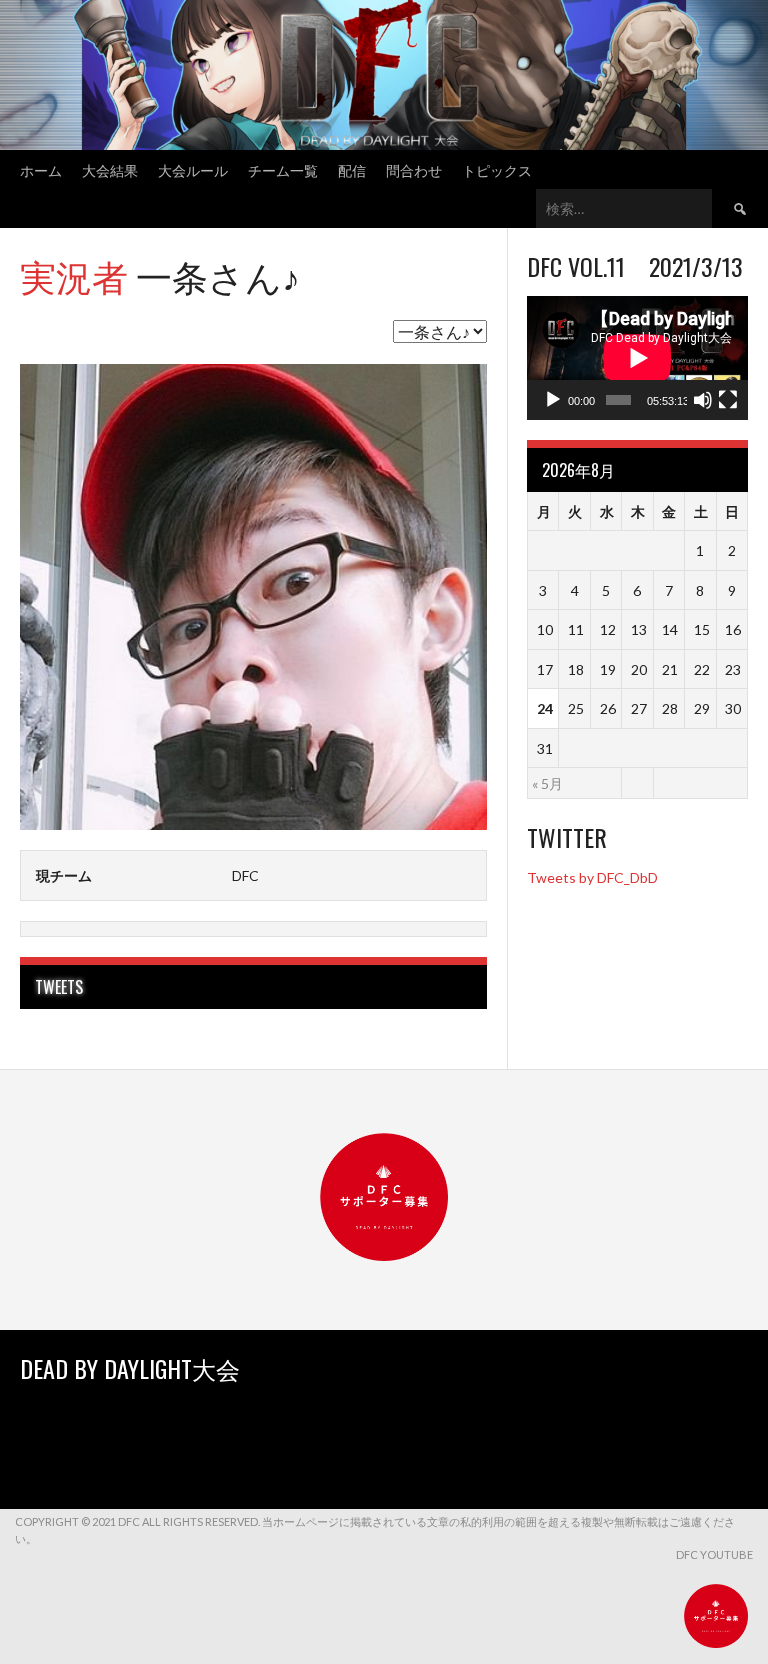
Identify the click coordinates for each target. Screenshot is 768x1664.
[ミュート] (703, 400)
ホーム (41, 169)
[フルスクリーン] (728, 400)
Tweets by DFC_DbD (592, 877)
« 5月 (547, 783)
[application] (637, 358)
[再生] (553, 400)
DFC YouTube (714, 1554)
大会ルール (193, 169)
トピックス (497, 169)
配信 (352, 169)
